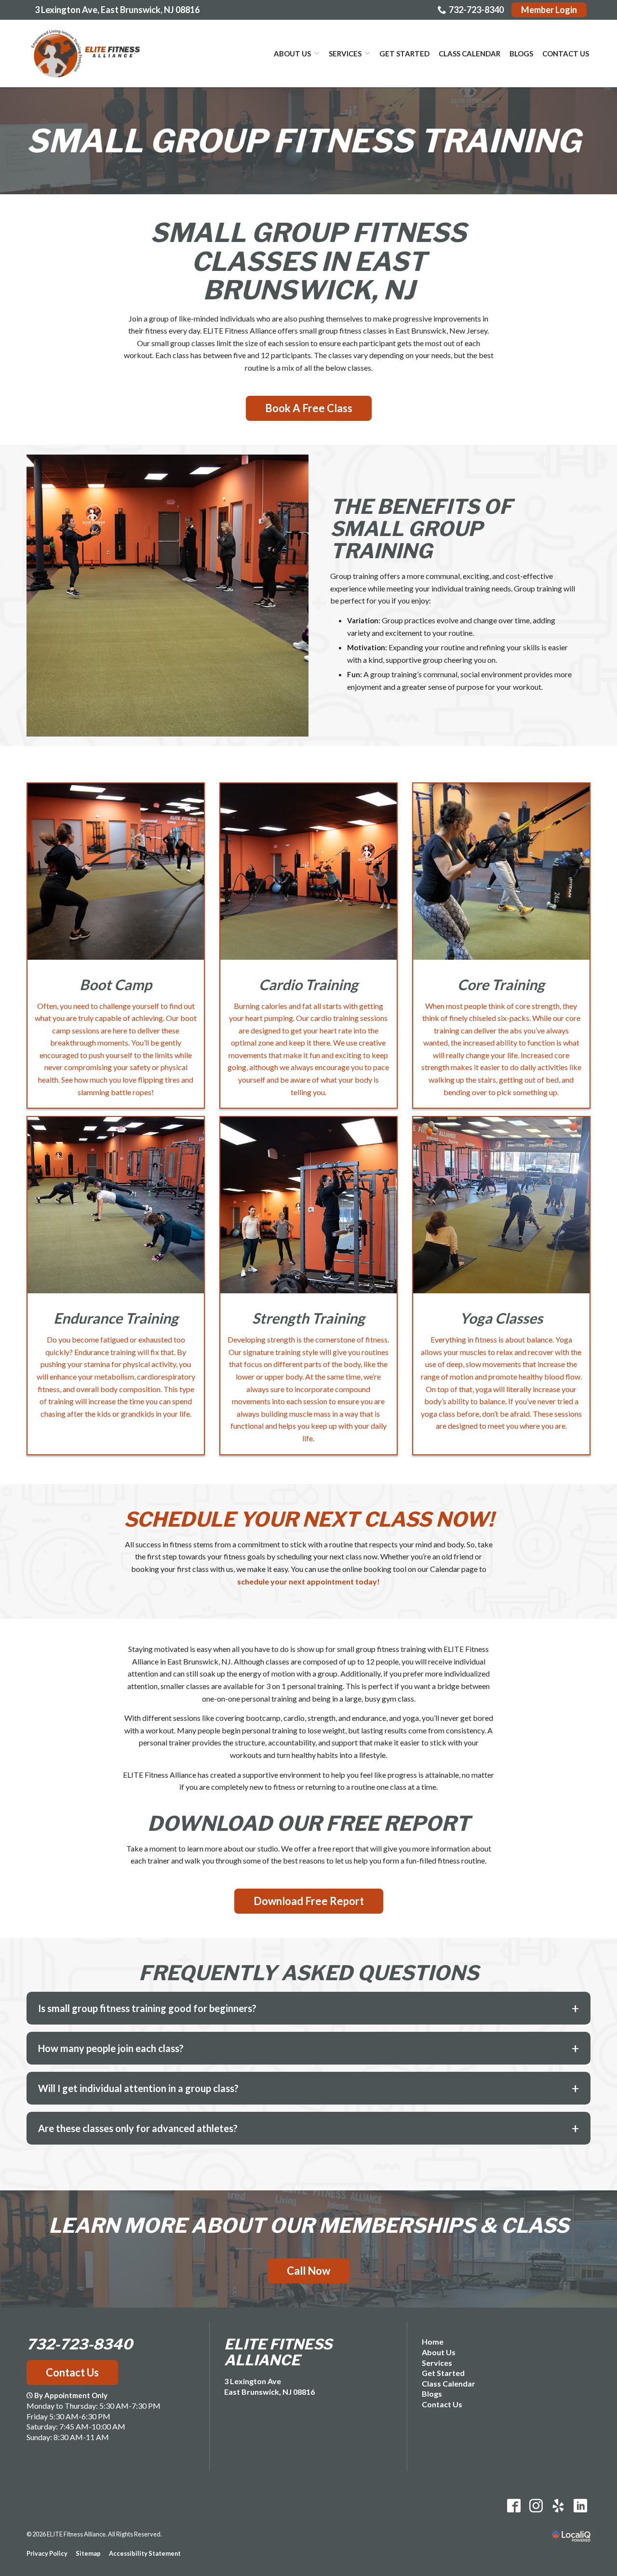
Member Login (549, 10)
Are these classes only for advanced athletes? (138, 2128)
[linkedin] (580, 2505)
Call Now (308, 2271)
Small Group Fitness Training (304, 141)
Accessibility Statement (145, 2553)
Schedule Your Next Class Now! (309, 1519)
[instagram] (536, 2505)
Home (433, 2341)
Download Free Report (309, 1901)
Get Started (404, 54)
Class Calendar (469, 54)
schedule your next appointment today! (308, 1581)
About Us (292, 54)
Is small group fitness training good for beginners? (147, 2008)
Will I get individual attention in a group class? (138, 2088)
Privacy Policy (47, 2553)
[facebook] (514, 2505)
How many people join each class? (111, 2048)
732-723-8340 (476, 10)
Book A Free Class (309, 408)
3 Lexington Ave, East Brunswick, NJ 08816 (117, 10)
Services (345, 54)
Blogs (521, 54)
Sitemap (88, 2553)
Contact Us (566, 54)
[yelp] (558, 2505)
